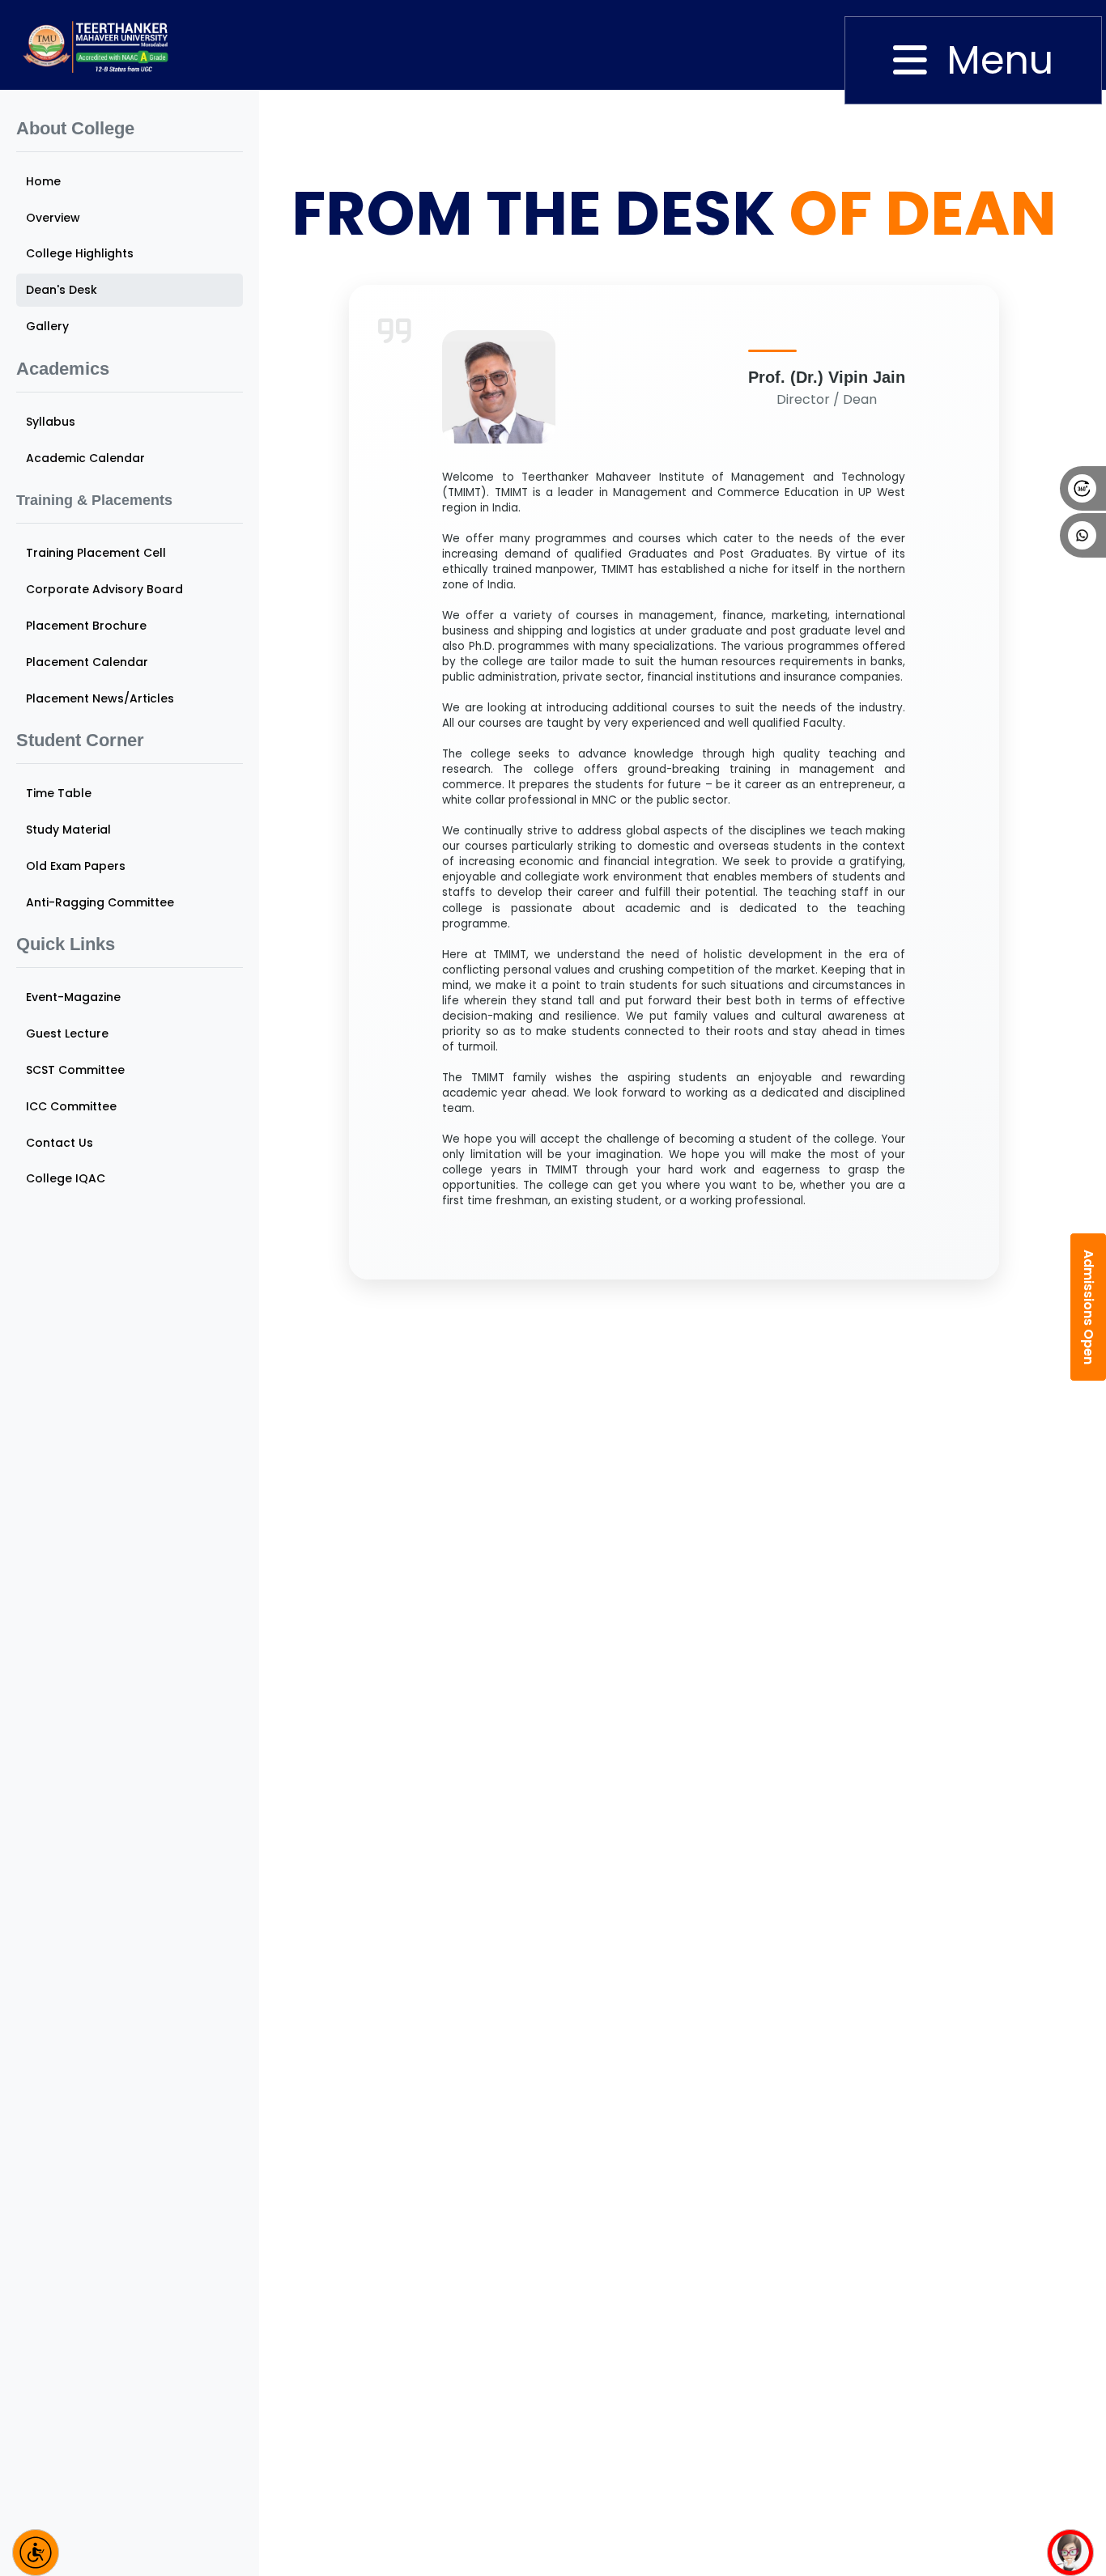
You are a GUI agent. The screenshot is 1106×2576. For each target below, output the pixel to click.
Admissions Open (1089, 1307)
